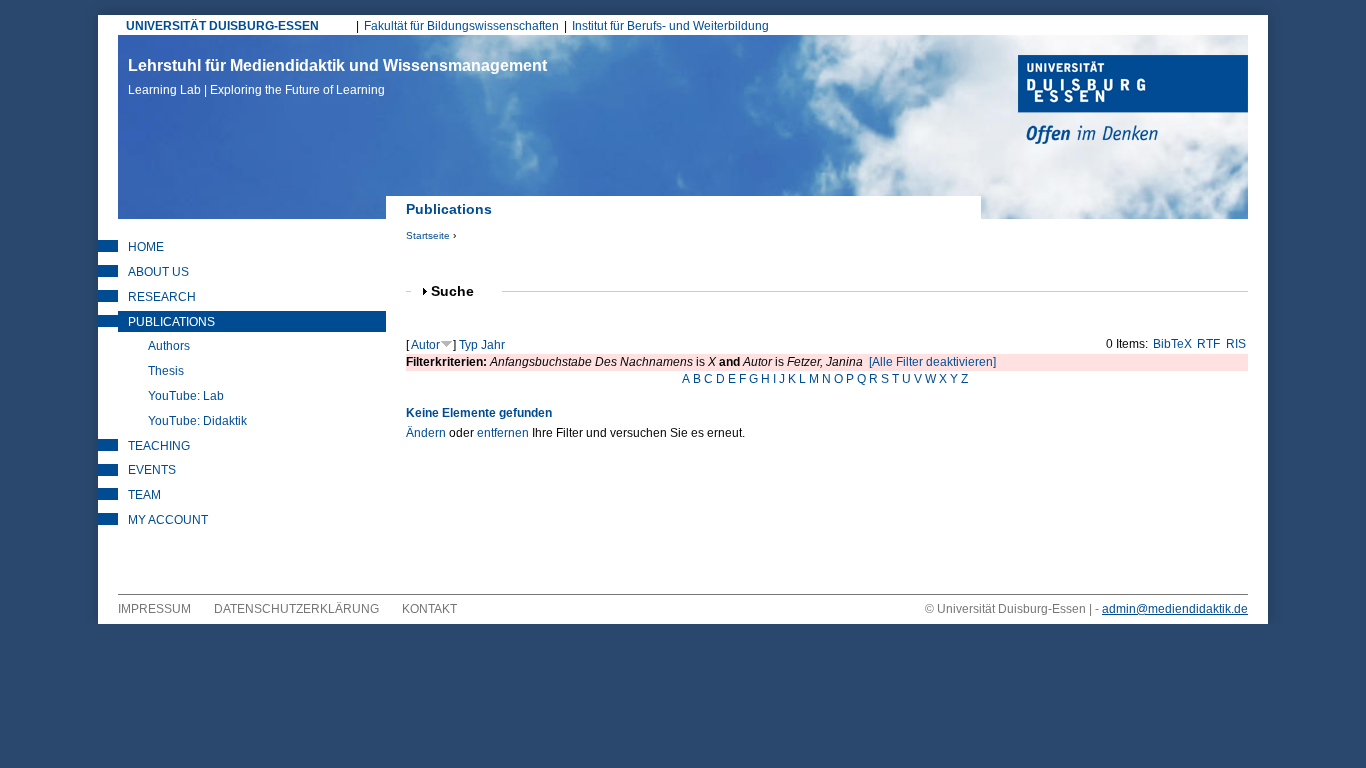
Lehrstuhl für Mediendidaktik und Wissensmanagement (337, 77)
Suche (461, 291)
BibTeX (1172, 344)
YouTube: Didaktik (197, 421)
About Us (158, 272)
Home (146, 247)
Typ (468, 345)
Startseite (428, 235)
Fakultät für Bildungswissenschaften (461, 26)
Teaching (159, 446)
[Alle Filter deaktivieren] (932, 362)
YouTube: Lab (186, 396)
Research (162, 297)
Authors (169, 346)
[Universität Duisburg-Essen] (1133, 102)
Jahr (493, 345)
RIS (1236, 344)
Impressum (154, 609)
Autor (425, 345)
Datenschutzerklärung (296, 609)
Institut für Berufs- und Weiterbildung (670, 26)
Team (144, 495)
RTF (1208, 344)
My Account (168, 520)
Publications (171, 322)
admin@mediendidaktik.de (1175, 609)
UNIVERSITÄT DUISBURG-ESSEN (222, 26)
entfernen (503, 433)
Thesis (166, 371)
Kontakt (429, 609)
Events (152, 470)
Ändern (426, 433)
